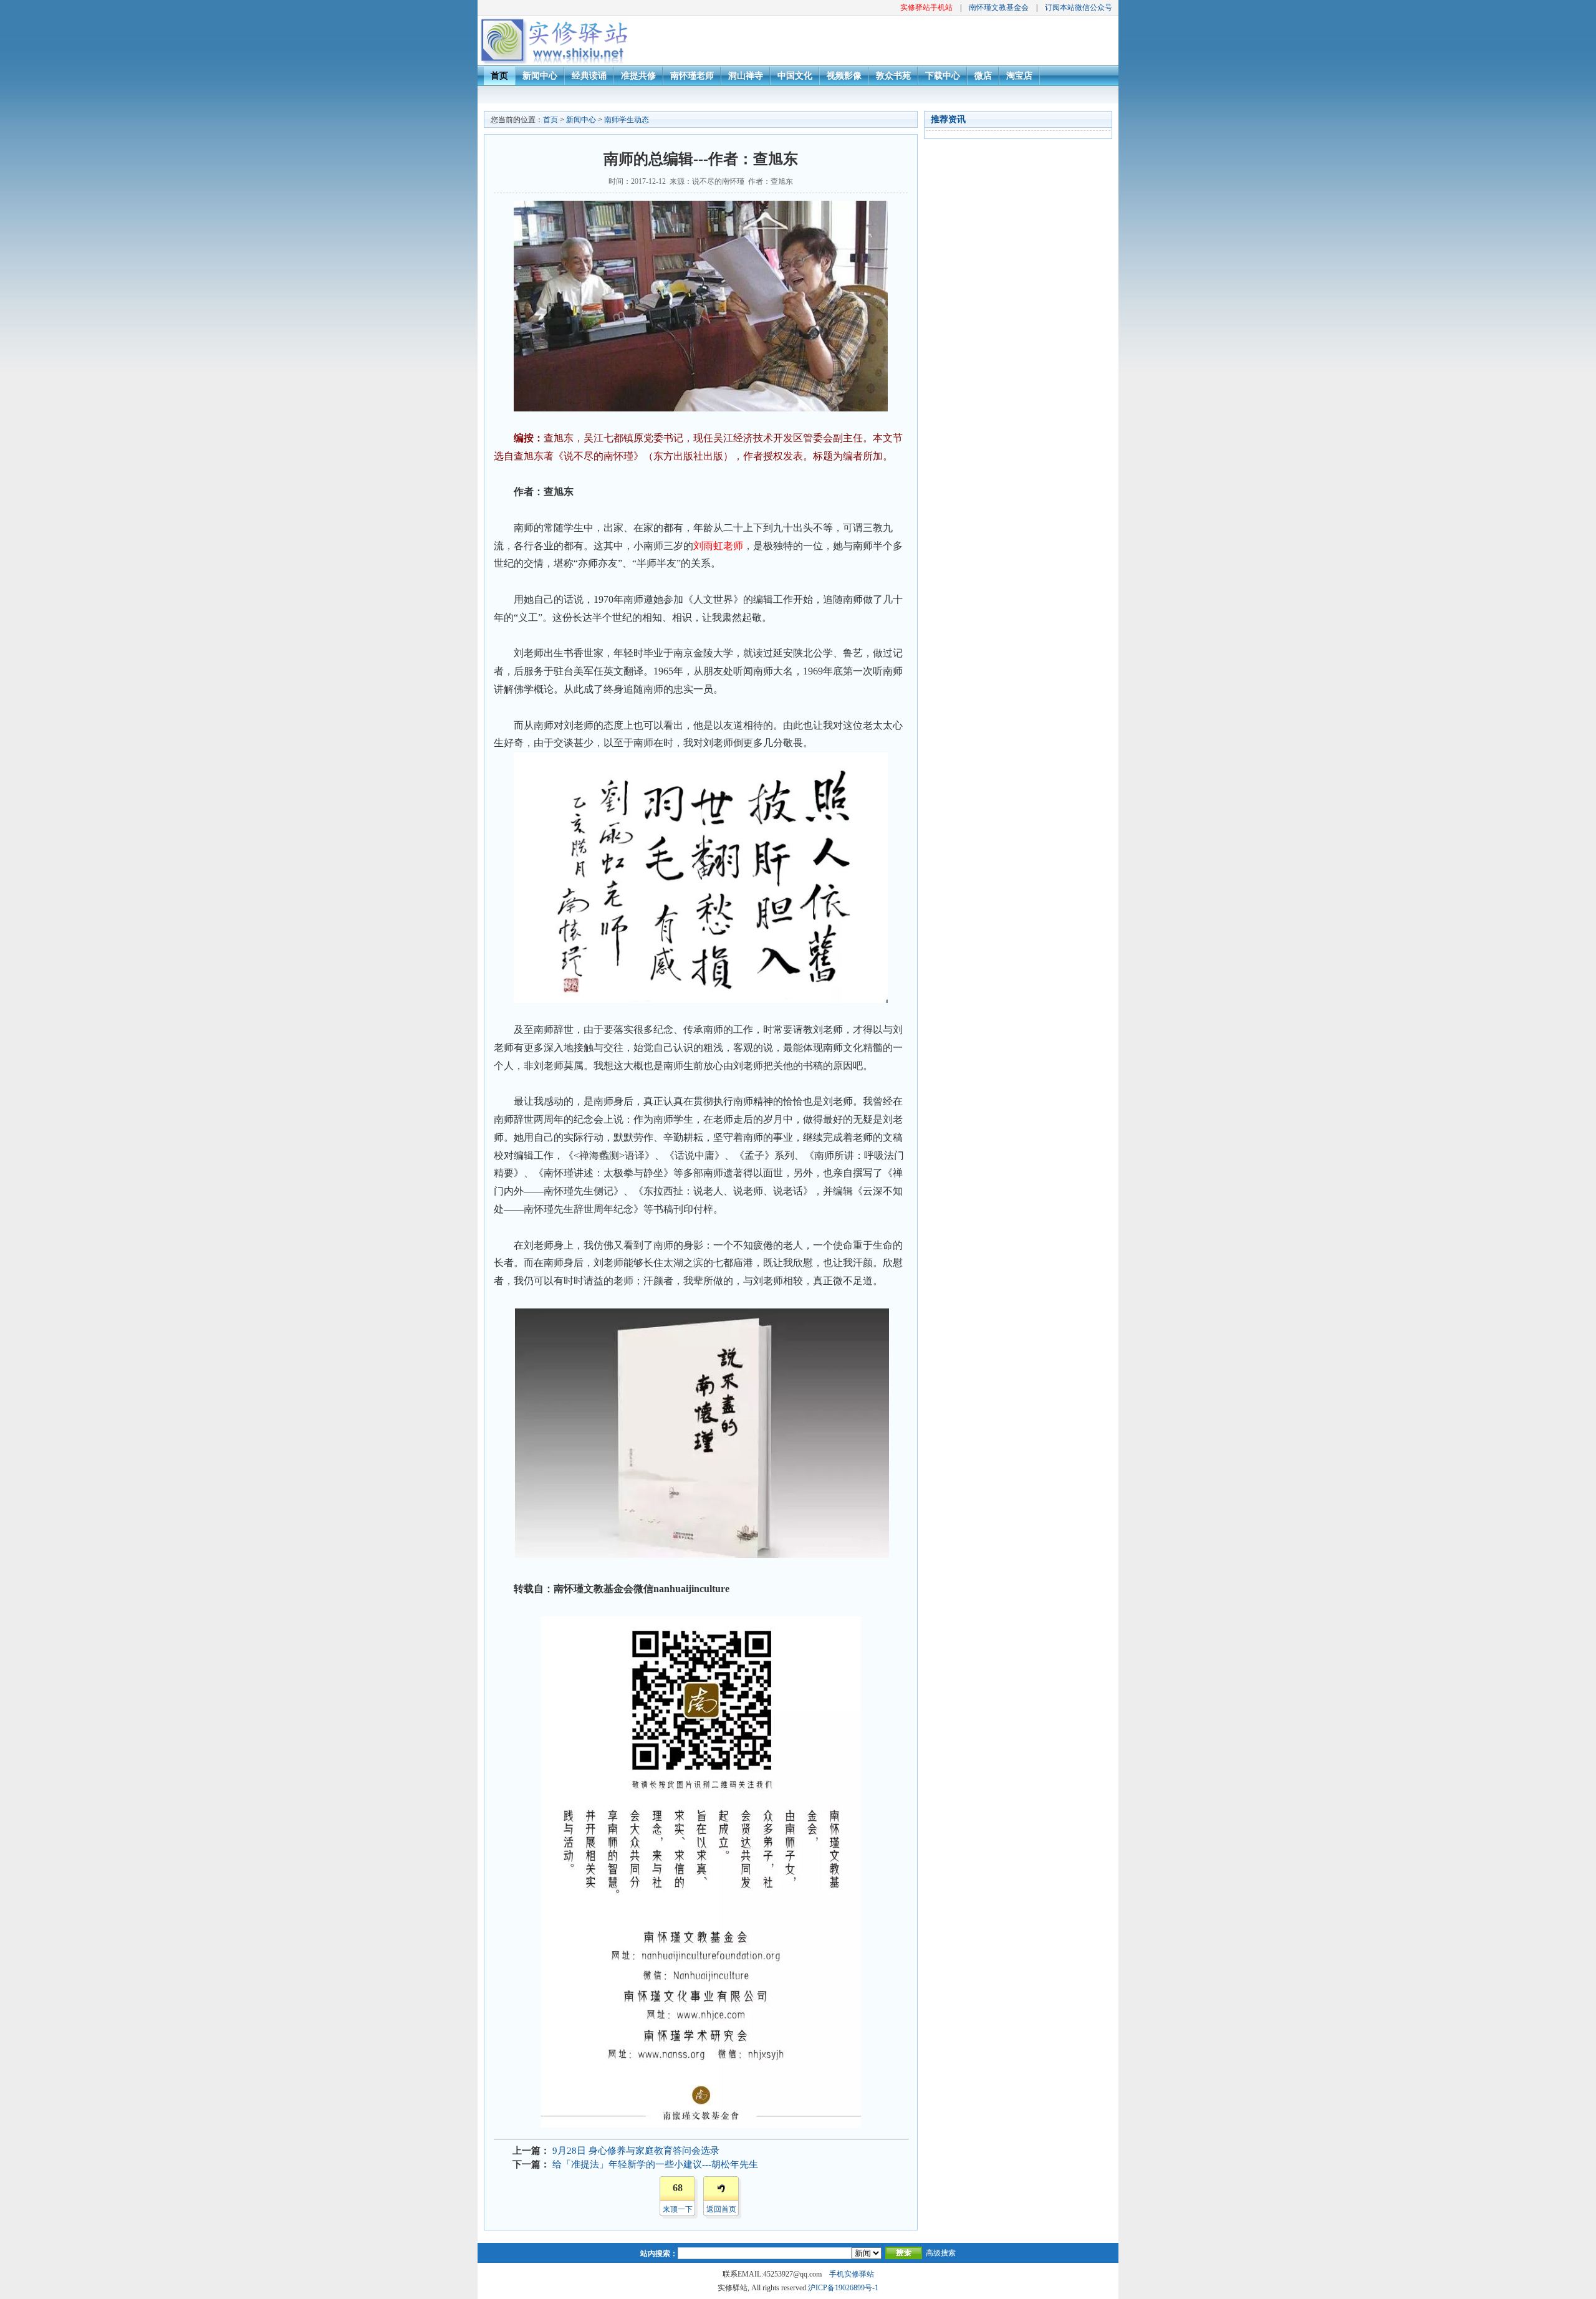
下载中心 (943, 76)
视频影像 (844, 76)
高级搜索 (941, 2253)
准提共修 (638, 76)
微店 (983, 76)
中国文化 (795, 76)
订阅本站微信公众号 (1079, 7)
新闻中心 (540, 76)
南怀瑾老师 (692, 76)
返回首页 (721, 2209)
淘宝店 (1019, 76)
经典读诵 (589, 76)
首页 (499, 76)
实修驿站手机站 (926, 7)
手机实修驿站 (852, 2274)
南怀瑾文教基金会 (999, 7)
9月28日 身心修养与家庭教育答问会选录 (636, 2151)
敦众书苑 (893, 76)
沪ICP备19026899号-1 (843, 2288)
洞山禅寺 (746, 76)
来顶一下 (678, 2209)
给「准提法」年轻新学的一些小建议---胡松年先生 (655, 2164)
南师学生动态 (627, 120)
